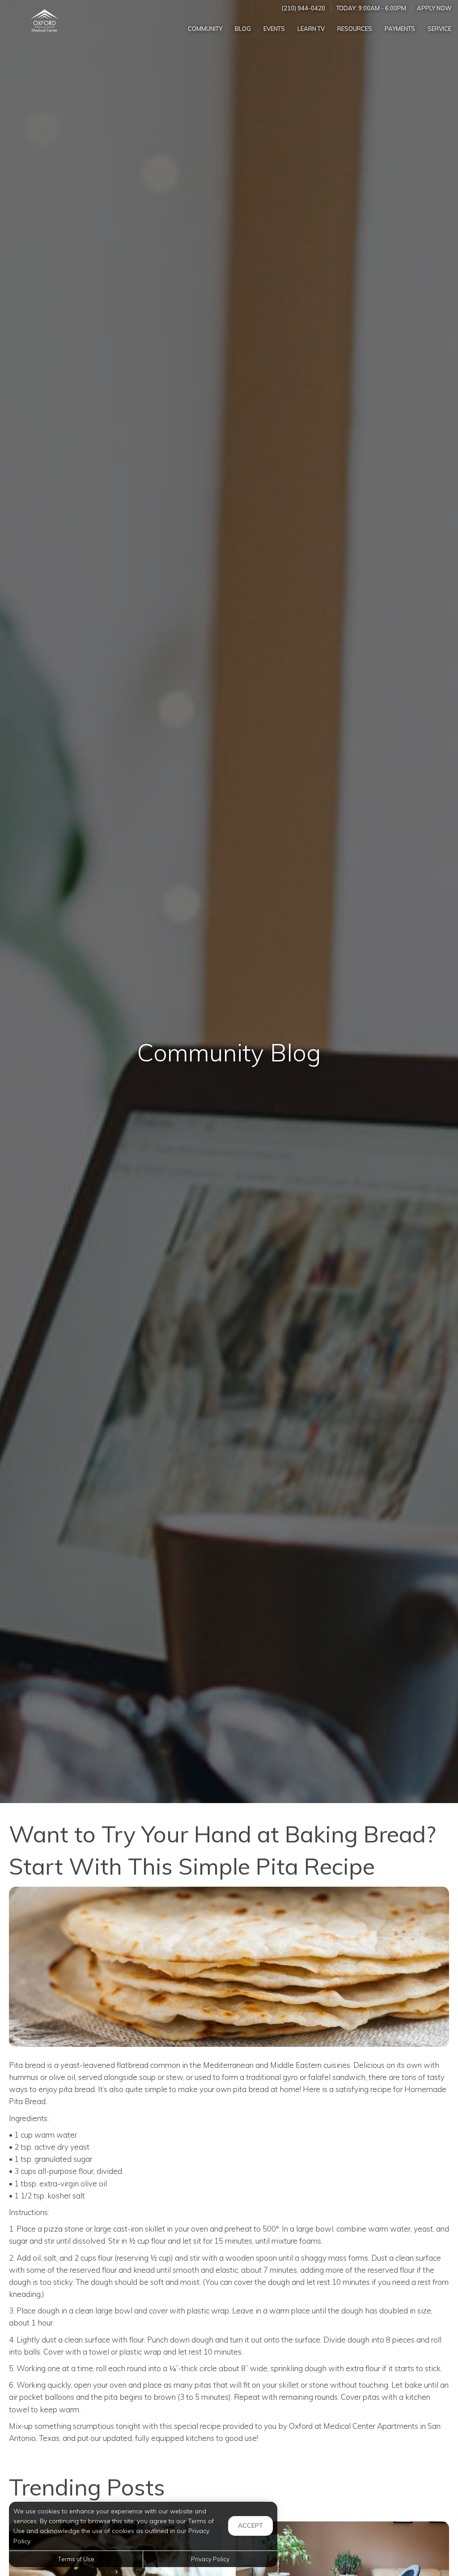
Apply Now (434, 8)
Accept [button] (250, 2525)
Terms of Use (76, 2559)
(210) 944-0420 (303, 8)
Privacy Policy (210, 2559)
